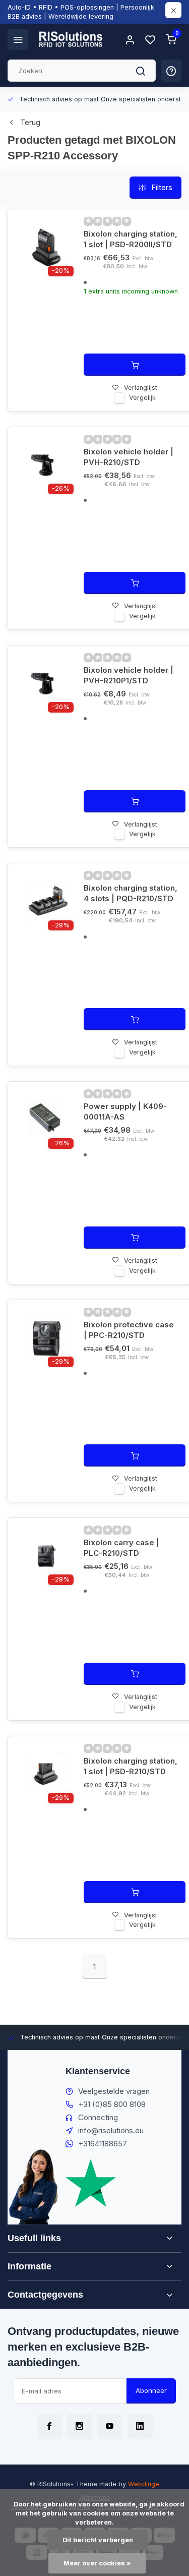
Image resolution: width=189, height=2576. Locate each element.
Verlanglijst (141, 388)
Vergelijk (142, 398)
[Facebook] (49, 2426)
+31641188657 (103, 2144)
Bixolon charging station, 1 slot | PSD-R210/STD (131, 1766)
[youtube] (110, 2426)
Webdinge (144, 2484)
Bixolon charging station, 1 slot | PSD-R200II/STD (131, 239)
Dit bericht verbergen (98, 2540)
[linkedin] (140, 2426)
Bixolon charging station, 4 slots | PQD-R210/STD (131, 893)
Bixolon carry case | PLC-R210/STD (121, 1548)
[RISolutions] (71, 39)
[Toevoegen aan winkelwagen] (135, 365)
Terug (30, 122)
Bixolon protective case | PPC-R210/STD (129, 1330)
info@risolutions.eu (111, 2130)
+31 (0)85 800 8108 (112, 2104)
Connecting (98, 2117)
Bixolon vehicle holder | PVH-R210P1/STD (129, 675)
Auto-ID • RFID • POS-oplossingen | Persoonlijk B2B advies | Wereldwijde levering (81, 12)
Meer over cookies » (97, 2563)
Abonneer (151, 2390)
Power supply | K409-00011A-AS (125, 1111)
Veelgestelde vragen (114, 2091)
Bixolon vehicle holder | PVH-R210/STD (129, 457)
